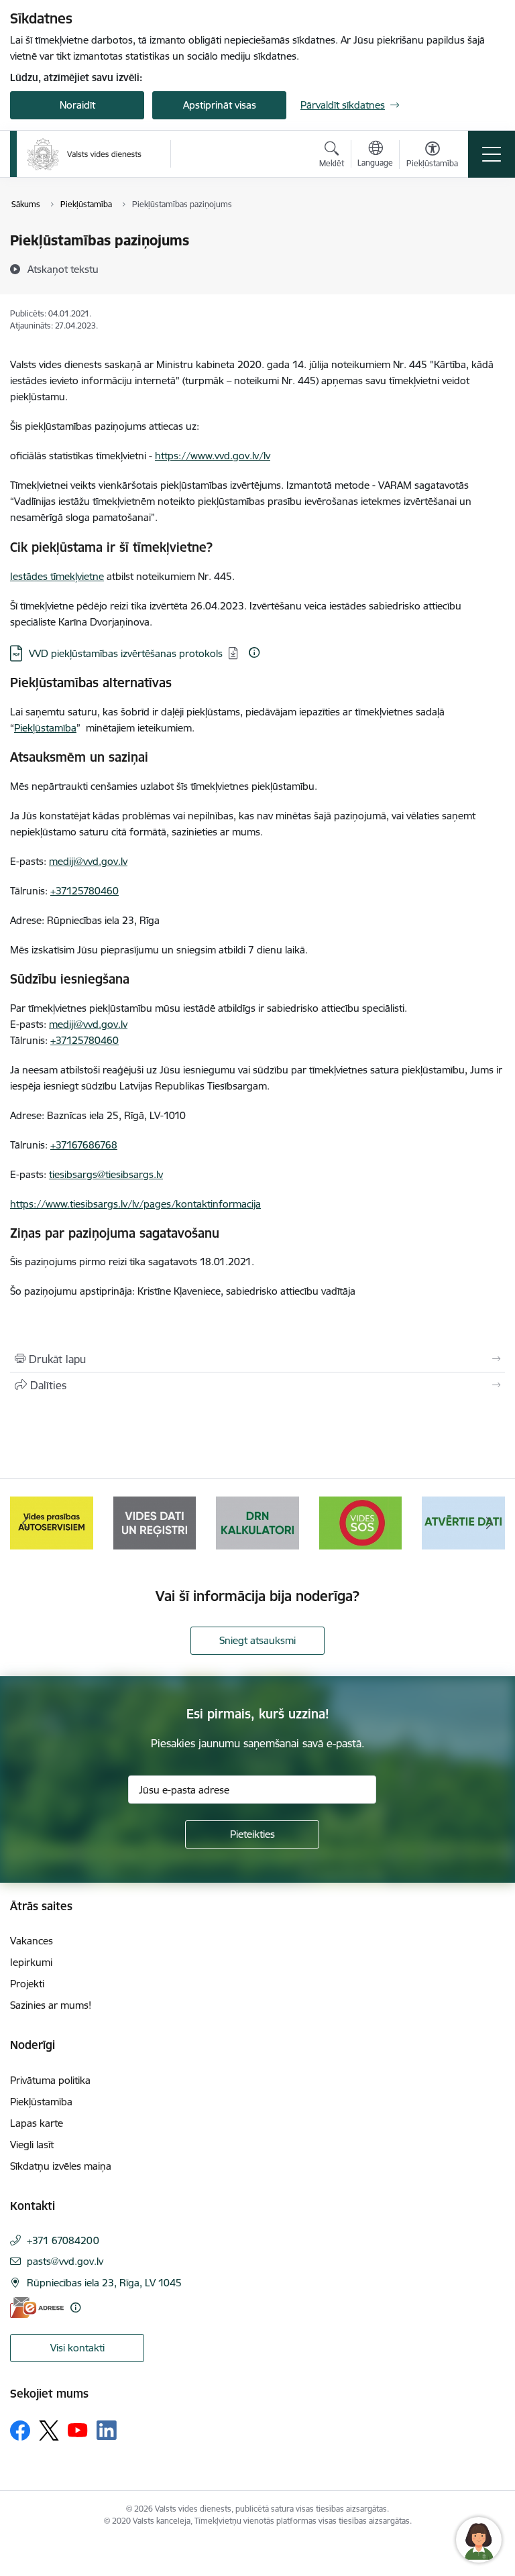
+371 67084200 (63, 2240)
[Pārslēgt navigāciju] (492, 154)
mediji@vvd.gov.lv (88, 861)
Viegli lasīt (32, 2145)
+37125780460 (84, 891)
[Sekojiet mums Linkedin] (107, 2431)
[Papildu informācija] (254, 652)
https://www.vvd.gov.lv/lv (213, 456)
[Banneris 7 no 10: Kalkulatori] (155, 1522)
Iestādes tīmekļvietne (57, 576)
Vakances (32, 1941)
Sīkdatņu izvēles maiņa (61, 2166)
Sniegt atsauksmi (257, 1640)
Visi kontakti (77, 2348)
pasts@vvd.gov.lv (65, 2261)
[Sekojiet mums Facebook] (20, 2431)
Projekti (27, 1984)
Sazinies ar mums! (51, 2005)
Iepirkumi (31, 1962)
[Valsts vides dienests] (84, 154)
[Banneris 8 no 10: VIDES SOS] (257, 1522)
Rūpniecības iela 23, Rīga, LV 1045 (104, 2283)
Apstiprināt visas (220, 105)
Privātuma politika (50, 2080)
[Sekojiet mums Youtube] (78, 2430)
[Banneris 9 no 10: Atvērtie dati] (361, 1522)
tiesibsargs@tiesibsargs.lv (106, 1174)
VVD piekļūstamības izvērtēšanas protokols (126, 653)
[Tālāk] (489, 1523)
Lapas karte (37, 2123)
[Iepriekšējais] (26, 1523)
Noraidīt (77, 105)
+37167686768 (84, 1145)
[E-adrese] (37, 2307)
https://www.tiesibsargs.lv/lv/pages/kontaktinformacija (135, 1204)
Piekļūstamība (45, 728)
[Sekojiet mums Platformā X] (49, 2431)
